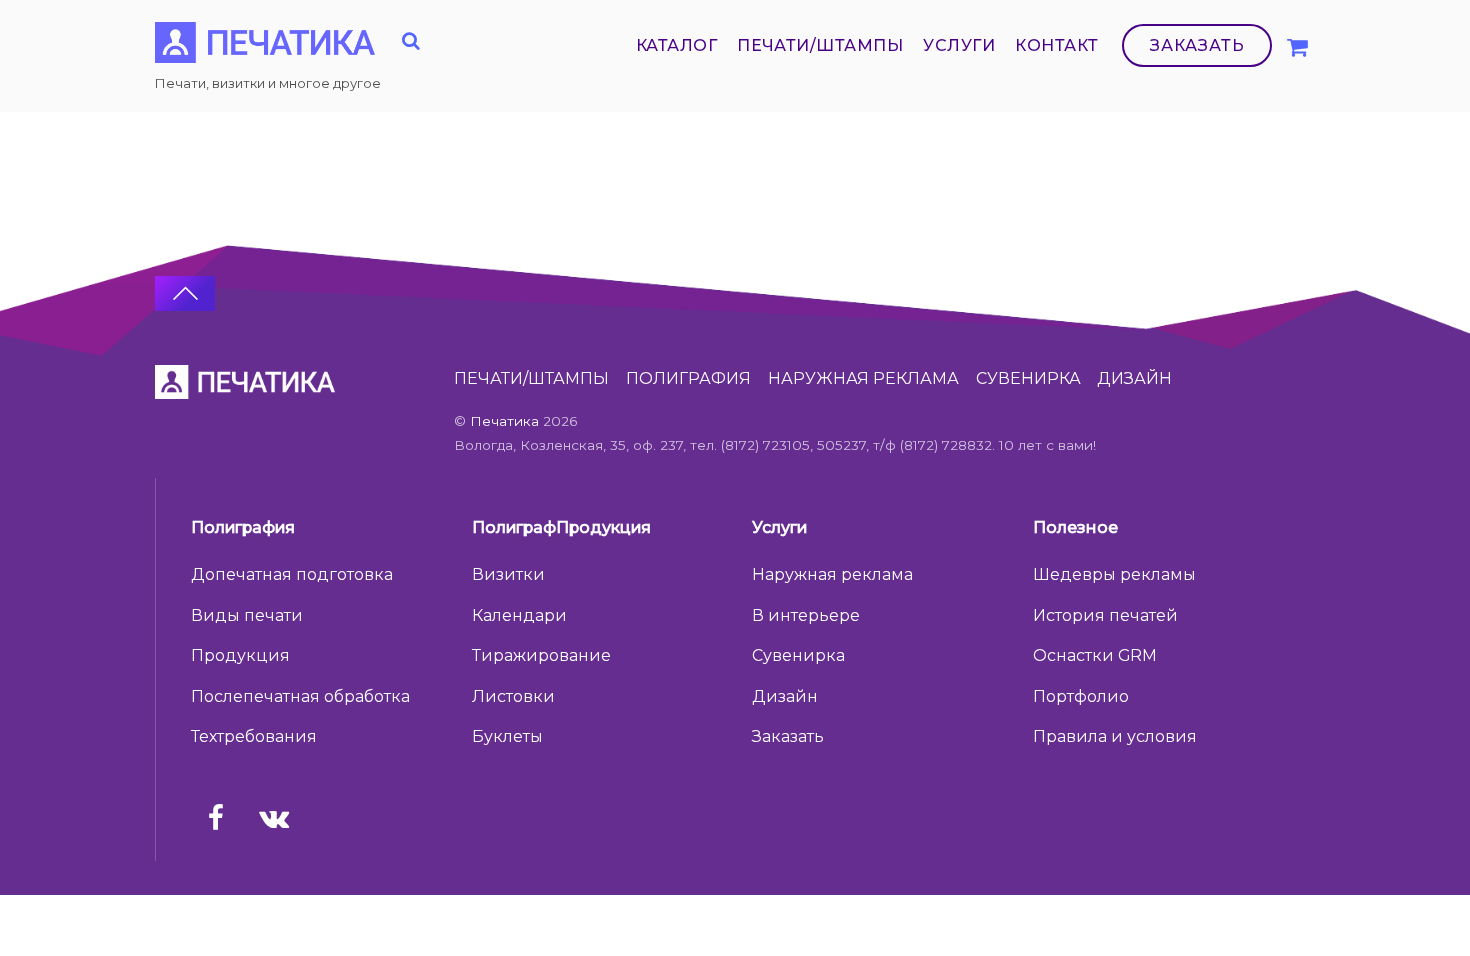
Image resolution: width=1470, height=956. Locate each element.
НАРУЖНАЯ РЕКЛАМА (863, 378)
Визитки (508, 574)
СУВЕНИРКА (1028, 378)
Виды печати (247, 615)
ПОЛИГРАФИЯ (688, 378)
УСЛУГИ (959, 45)
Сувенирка (798, 655)
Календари (519, 615)
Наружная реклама (832, 574)
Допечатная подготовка (292, 574)
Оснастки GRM (1095, 655)
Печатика (504, 421)
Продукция (240, 655)
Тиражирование (541, 655)
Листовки (513, 696)
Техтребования (254, 736)
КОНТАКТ (1056, 45)
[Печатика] (265, 51)
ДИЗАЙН (1134, 378)
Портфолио (1081, 696)
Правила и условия (1115, 736)
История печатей (1105, 615)
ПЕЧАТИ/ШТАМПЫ (820, 45)
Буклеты (507, 736)
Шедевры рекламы (1114, 574)
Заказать (788, 736)
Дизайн (785, 696)
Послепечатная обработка (300, 696)
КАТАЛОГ (676, 45)
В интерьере (806, 615)
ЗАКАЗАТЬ (1197, 45)
